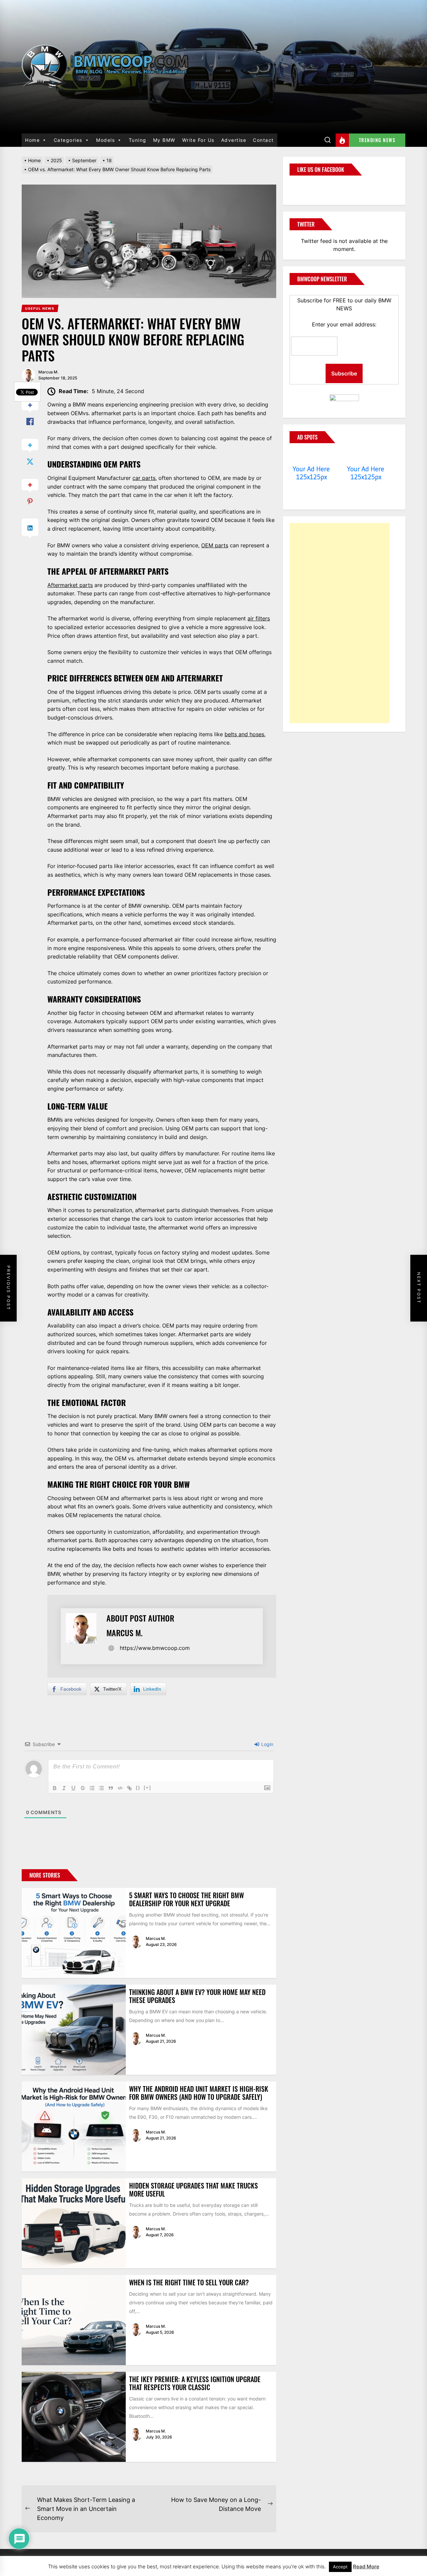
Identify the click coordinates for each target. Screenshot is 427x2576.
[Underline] (73, 1788)
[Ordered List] (92, 1788)
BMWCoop (311, 186)
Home (32, 140)
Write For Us (198, 140)
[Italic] (64, 1788)
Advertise (234, 140)
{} (138, 1788)
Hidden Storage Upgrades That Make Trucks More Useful (193, 2190)
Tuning (138, 140)
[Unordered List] (101, 1788)
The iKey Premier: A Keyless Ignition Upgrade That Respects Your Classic (195, 2383)
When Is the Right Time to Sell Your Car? (189, 2282)
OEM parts (215, 545)
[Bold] (55, 1788)
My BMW (164, 140)
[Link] (129, 1788)
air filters (259, 618)
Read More (366, 2566)
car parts (144, 478)
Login (267, 1744)
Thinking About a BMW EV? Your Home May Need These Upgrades (197, 1996)
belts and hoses (244, 734)
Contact (263, 140)
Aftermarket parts (70, 585)
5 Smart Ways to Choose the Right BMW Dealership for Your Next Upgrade (186, 1899)
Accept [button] (340, 2567)
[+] (147, 1788)
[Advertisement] (340, 623)
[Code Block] (120, 1788)
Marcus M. (48, 372)
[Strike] (83, 1788)
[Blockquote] (111, 1788)
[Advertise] (311, 456)
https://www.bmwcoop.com (155, 1648)
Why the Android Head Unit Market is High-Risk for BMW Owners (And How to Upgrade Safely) (199, 2093)
